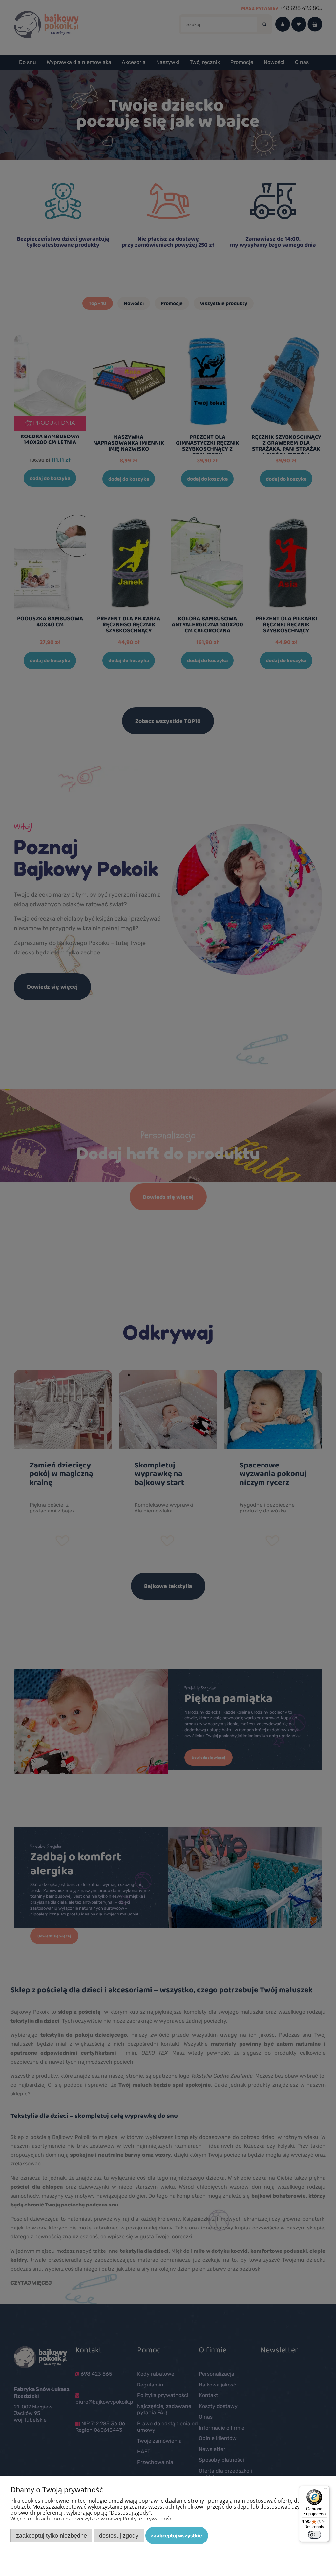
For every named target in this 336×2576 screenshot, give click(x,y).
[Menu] (325, 2490)
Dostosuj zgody (119, 2535)
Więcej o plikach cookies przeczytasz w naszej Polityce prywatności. (93, 2519)
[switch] (314, 2535)
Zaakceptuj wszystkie (177, 2535)
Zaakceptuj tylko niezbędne (52, 2535)
